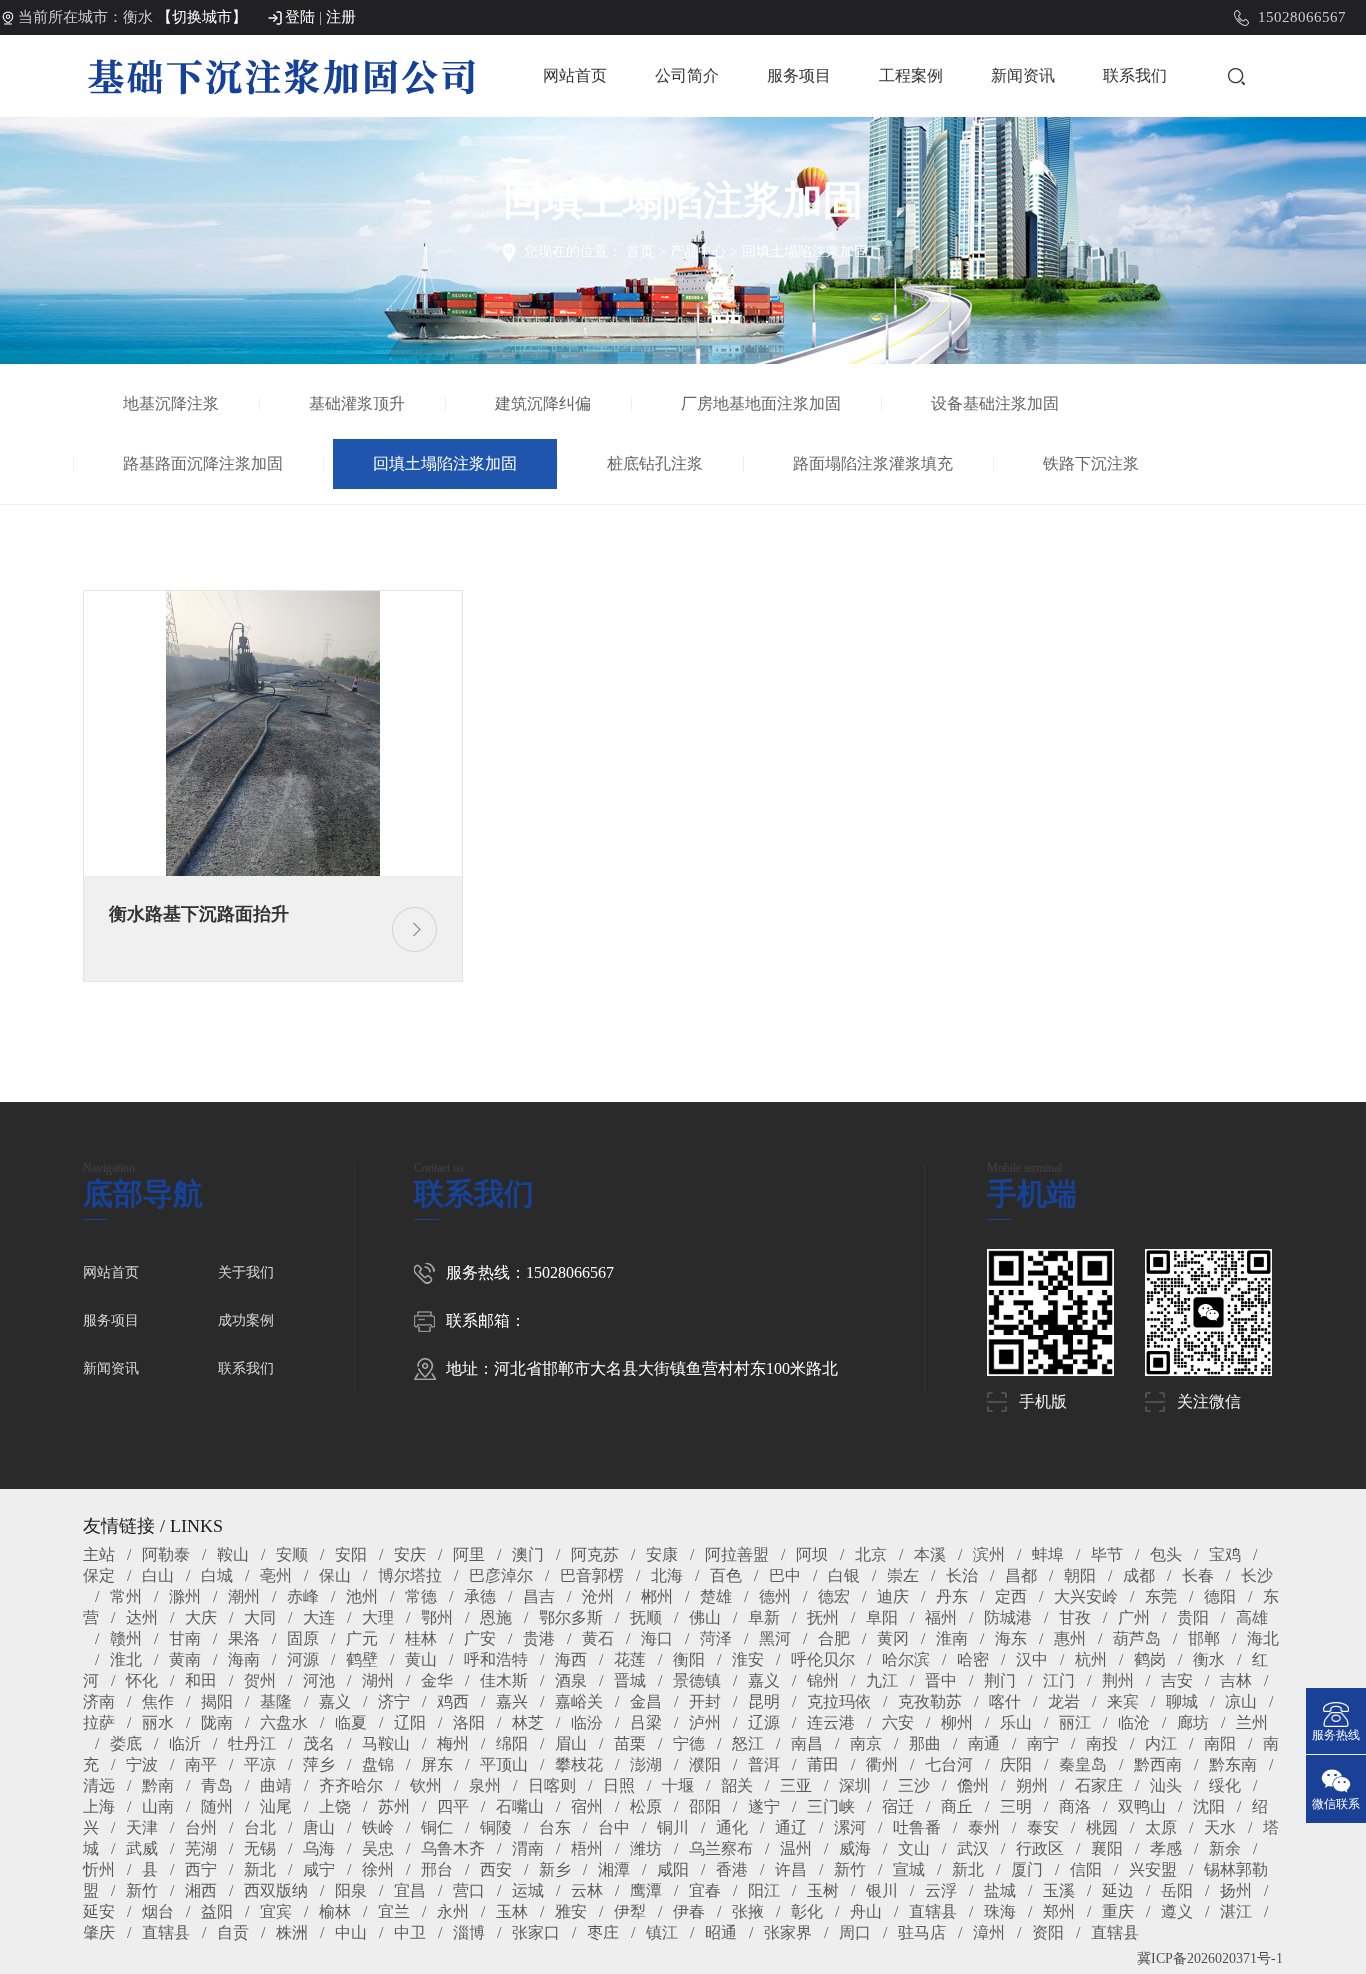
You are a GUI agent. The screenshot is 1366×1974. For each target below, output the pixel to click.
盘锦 (378, 1764)
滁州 (185, 1596)
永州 (453, 1911)
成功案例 (246, 1320)
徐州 (378, 1869)
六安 (898, 1722)
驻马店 (922, 1932)
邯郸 (1204, 1638)
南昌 (807, 1743)
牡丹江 (252, 1743)
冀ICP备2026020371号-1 (1210, 1958)
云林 (587, 1890)
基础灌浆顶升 (357, 403)
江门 (1059, 1680)
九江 (882, 1680)
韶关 (737, 1785)
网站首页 (575, 75)
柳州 (957, 1722)
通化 (732, 1827)
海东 (1011, 1638)
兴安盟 (1153, 1869)
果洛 (244, 1638)
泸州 (705, 1722)
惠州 (1070, 1638)
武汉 (973, 1848)
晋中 (941, 1680)
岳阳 (1177, 1890)
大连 (319, 1617)
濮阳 (705, 1764)
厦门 (1027, 1869)
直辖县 (933, 1911)
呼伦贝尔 (823, 1659)
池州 (362, 1596)
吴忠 (378, 1848)
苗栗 (630, 1743)
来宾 (1123, 1701)
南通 (984, 1743)
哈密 (973, 1659)
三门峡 (831, 1806)
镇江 (662, 1932)
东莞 (1161, 1596)
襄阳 (1107, 1848)
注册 (341, 17)
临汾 (587, 1722)
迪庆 (893, 1596)
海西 (571, 1659)
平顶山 (504, 1764)
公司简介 (687, 75)
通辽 (791, 1827)
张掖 (748, 1911)
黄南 (185, 1659)
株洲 (292, 1932)
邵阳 (705, 1806)
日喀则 (552, 1785)
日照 (619, 1785)
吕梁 (646, 1722)
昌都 (1021, 1575)
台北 (260, 1827)
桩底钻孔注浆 (655, 463)
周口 (855, 1932)
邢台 (437, 1869)
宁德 (689, 1743)
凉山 (1241, 1701)
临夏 (351, 1722)
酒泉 (571, 1680)
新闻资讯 (1023, 75)
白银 (844, 1575)
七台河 (949, 1764)
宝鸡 (1225, 1554)
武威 (142, 1848)
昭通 (721, 1932)
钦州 (426, 1785)
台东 (555, 1827)
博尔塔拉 (410, 1575)
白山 (158, 1575)
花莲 (630, 1659)
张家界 (788, 1932)
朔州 (1032, 1785)
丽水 (158, 1722)
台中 (614, 1827)
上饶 (335, 1806)
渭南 (528, 1848)
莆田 (823, 1764)
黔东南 (1233, 1764)
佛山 (705, 1617)
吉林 (1236, 1680)
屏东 (437, 1764)
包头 (1166, 1554)
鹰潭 (646, 1890)
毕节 (1107, 1554)
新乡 (555, 1869)
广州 (1134, 1617)
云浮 (941, 1890)
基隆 (276, 1701)
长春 (1198, 1575)
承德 (480, 1596)
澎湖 (646, 1764)
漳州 (989, 1932)
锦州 (823, 1680)
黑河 (775, 1638)
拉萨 (99, 1722)
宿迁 (898, 1806)
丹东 (952, 1596)
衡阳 (689, 1659)
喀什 (1005, 1701)
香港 (732, 1869)
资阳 (1048, 1932)
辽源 (764, 1722)
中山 (351, 1932)
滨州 (989, 1554)
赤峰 (303, 1596)
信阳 (1086, 1869)
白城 (217, 1575)
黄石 (598, 1638)
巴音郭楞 (592, 1575)
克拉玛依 (839, 1701)
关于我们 (246, 1272)
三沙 (914, 1785)
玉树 (823, 1890)
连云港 (831, 1722)
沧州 (598, 1596)
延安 (99, 1911)
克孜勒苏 (930, 1701)
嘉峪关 (579, 1701)
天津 (142, 1827)
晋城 (630, 1680)
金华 (437, 1680)
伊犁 (630, 1911)
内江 (1161, 1743)
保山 (335, 1575)
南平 (201, 1764)
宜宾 (276, 1911)
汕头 (1166, 1785)
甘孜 (1075, 1617)
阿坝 (812, 1554)
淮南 (952, 1638)
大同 (260, 1617)
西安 (496, 1869)
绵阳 (512, 1743)
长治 (962, 1575)
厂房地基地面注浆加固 (761, 403)
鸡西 (453, 1701)
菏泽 (716, 1638)
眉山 (571, 1743)
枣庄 (603, 1932)
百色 (726, 1575)
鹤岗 (1150, 1659)
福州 (941, 1617)
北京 (871, 1554)
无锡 (260, 1848)
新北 (260, 1869)
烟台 (158, 1911)
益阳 (217, 1911)
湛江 (1236, 1911)
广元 (362, 1638)
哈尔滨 (906, 1659)
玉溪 (1059, 1890)
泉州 (485, 1785)
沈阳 (1209, 1806)
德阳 (1220, 1596)
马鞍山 (386, 1743)
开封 (705, 1701)
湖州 (378, 1680)
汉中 (1032, 1659)
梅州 (453, 1743)
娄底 (126, 1743)
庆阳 (1016, 1764)
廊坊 (1193, 1722)
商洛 (1075, 1806)
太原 (1161, 1827)
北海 (667, 1575)
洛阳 (469, 1722)
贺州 (260, 1680)
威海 (855, 1848)
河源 (303, 1659)
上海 (99, 1806)
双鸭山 (1142, 1806)
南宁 (1043, 1743)
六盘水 (284, 1722)
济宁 (394, 1701)
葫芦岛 (1137, 1638)
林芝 (528, 1722)
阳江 (764, 1890)
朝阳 (1080, 1575)
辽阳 (410, 1722)
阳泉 (351, 1890)
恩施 (496, 1617)
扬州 (1236, 1890)
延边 (1118, 1890)
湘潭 (614, 1869)
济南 (99, 1701)
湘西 (201, 1890)
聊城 (1182, 1701)
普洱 (764, 1764)
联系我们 (1135, 75)
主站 (99, 1554)
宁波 (142, 1764)
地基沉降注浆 (171, 403)
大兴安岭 (1086, 1596)
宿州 (587, 1806)
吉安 (1177, 1680)
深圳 (855, 1785)
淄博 (469, 1932)
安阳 (351, 1554)
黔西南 (1158, 1764)
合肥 (834, 1638)
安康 (662, 1554)
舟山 (866, 1911)
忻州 (99, 1869)
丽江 (1075, 1722)
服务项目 (799, 75)
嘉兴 (512, 1701)
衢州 (882, 1764)
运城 (528, 1890)
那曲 (925, 1743)
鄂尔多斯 (571, 1617)
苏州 (394, 1806)
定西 (1011, 1596)
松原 (646, 1806)
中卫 (410, 1932)
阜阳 (882, 1617)
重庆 (1118, 1911)
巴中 (785, 1575)
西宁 (201, 1869)
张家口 (536, 1932)
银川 (882, 1890)
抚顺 (646, 1617)
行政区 (1040, 1848)
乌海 (319, 1848)
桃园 (1102, 1827)
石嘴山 (520, 1806)
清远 (99, 1785)
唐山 (319, 1827)
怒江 (748, 1743)
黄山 (421, 1659)
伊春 (689, 1911)
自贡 (233, 1932)
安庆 (410, 1554)
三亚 (796, 1785)
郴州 (657, 1596)
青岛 (217, 1785)
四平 (453, 1806)
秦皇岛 (1083, 1764)
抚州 (823, 1617)
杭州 (1091, 1659)
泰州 (984, 1827)
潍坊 (646, 1848)
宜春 (705, 1890)
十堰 (678, 1785)
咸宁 (319, 1869)
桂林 (421, 1638)
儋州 (973, 1785)
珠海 (1000, 1911)
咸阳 (673, 1869)
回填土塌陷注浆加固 (805, 251)
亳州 (276, 1575)
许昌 (791, 1869)
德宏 (834, 1596)
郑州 (1059, 1911)
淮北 (126, 1659)
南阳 (1220, 1743)
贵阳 (1193, 1617)
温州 (796, 1848)
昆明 (764, 1701)
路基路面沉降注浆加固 (203, 463)
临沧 (1134, 1722)
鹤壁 (362, 1659)
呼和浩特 (496, 1659)
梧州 (587, 1848)
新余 (1225, 1848)
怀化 (142, 1680)
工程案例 (911, 75)
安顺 (292, 1554)
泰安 (1043, 1827)
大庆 (201, 1617)
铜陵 (496, 1827)
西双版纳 (276, 1890)
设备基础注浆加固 (995, 403)
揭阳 (217, 1701)
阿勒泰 (166, 1554)
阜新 (764, 1617)
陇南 (217, 1722)
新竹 (850, 1869)
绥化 (1225, 1785)
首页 (640, 251)
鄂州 (437, 1617)
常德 (421, 1596)
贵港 (539, 1638)
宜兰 (394, 1911)
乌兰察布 (721, 1848)
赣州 (126, 1638)
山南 (158, 1806)
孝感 (1166, 1848)
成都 (1139, 1575)
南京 (866, 1743)
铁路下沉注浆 (1091, 463)
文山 (914, 1848)
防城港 (1008, 1617)
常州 (126, 1596)
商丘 (957, 1806)
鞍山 (233, 1554)
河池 (319, 1680)
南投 (1102, 1743)
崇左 (903, 1575)
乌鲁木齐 (453, 1848)
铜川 (673, 1827)
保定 (99, 1575)
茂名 (319, 1743)
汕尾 (276, 1806)
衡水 (1209, 1659)
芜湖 (201, 1848)
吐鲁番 (917, 1827)
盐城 (1000, 1890)
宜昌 (410, 1890)
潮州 (244, 1596)
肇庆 (99, 1932)
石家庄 (1099, 1785)
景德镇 (697, 1680)
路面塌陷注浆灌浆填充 (873, 463)
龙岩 (1064, 1701)
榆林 (335, 1911)
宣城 (909, 1869)
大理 (378, 1617)
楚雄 (716, 1596)
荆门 (1000, 1680)
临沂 (185, 1743)
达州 (142, 1617)
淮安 (748, 1659)
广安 (480, 1638)
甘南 (185, 1638)
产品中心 (698, 251)
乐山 (1016, 1722)
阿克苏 (595, 1554)
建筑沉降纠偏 (543, 403)
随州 (217, 1806)
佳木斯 (504, 1680)
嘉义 (764, 1680)
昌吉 (539, 1596)
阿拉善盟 (737, 1554)
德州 (775, 1596)
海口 (657, 1638)
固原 (303, 1638)
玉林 (512, 1911)
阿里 (469, 1554)
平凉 (260, 1764)
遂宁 (764, 1806)
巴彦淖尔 (501, 1575)
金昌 (646, 1701)
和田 (201, 1680)
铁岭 (378, 1827)
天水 (1220, 1827)
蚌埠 (1048, 1554)
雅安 (571, 1911)
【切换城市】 (202, 17)
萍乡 (319, 1764)
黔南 (158, 1785)
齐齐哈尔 (351, 1785)
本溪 (930, 1554)
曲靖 (276, 1785)
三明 (1016, 1806)
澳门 (528, 1554)
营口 (469, 1890)
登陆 (300, 17)
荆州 (1118, 1680)
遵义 (1177, 1911)
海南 (244, 1659)
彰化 (807, 1911)
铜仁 (437, 1827)
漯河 (850, 1827)
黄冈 (893, 1638)
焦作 (158, 1701)
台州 (201, 1827)
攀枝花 (579, 1764)
